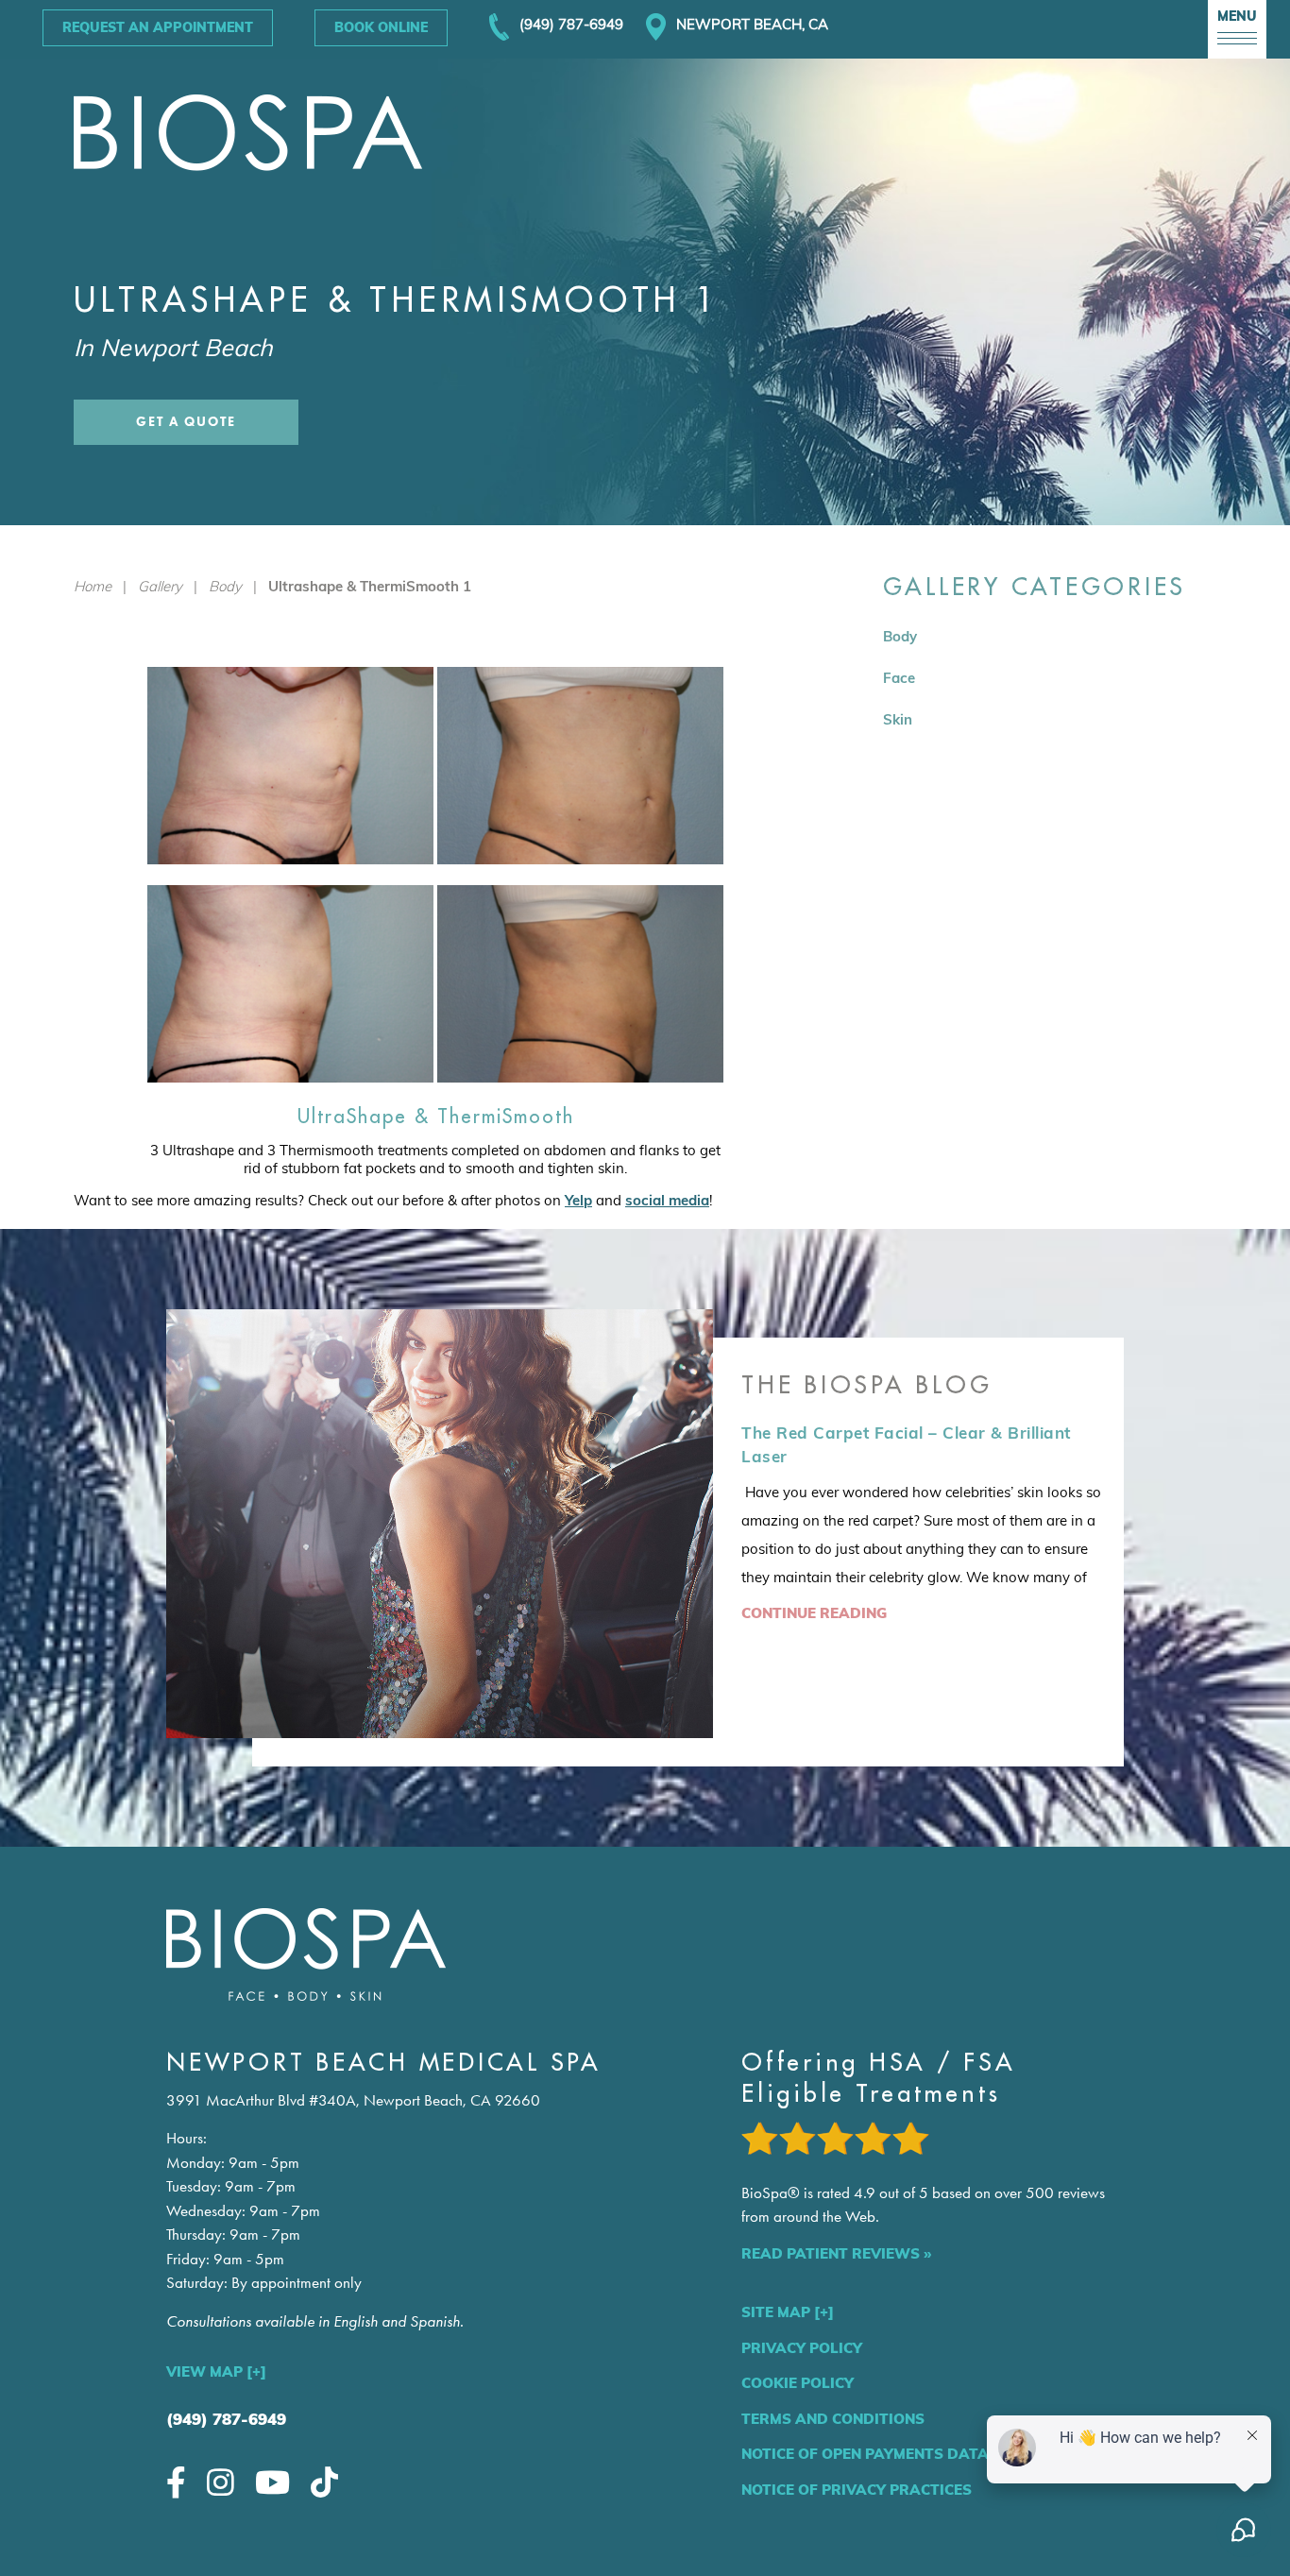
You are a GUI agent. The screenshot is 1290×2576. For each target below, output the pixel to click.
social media (667, 1200)
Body (225, 586)
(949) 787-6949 (226, 2419)
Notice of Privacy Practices (857, 2490)
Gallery (160, 586)
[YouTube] (272, 2482)
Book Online (381, 27)
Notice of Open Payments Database (885, 2454)
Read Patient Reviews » (836, 2253)
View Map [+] (216, 2371)
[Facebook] (176, 2482)
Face (899, 678)
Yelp (578, 1200)
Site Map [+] (788, 2312)
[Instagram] (221, 2482)
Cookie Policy (798, 2383)
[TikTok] (324, 2482)
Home (93, 586)
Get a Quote (186, 422)
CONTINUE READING (814, 1613)
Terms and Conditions (833, 2419)
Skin (898, 719)
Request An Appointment (158, 27)
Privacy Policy (802, 2348)
